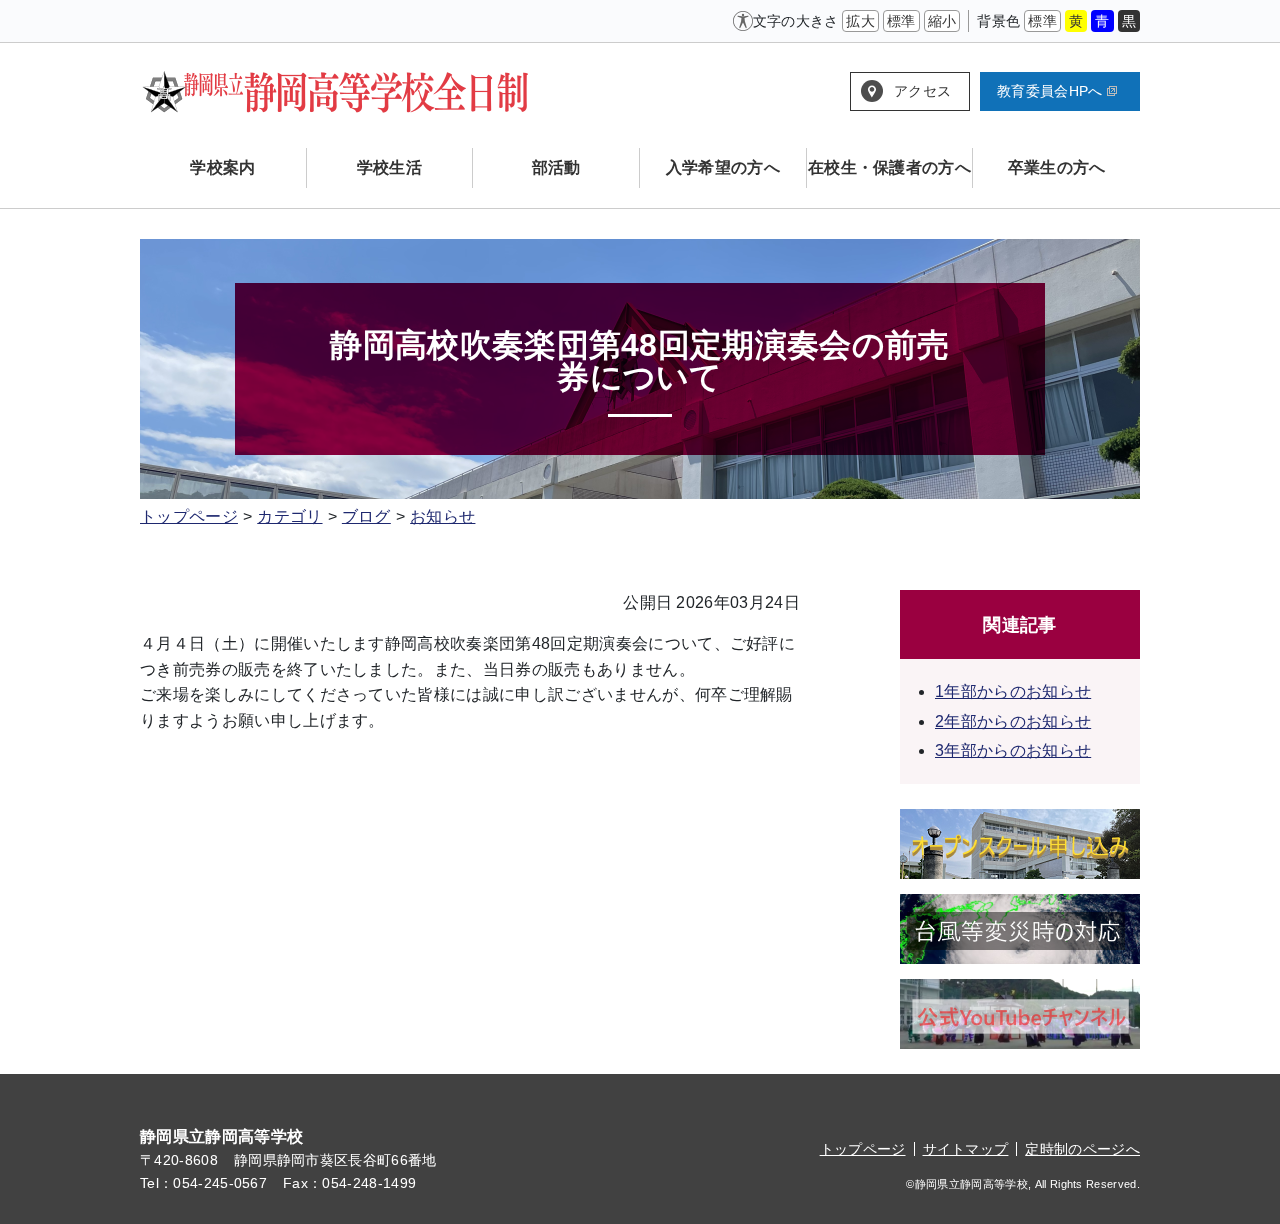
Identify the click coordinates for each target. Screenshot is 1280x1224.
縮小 (942, 21)
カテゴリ (289, 516)
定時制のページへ (1082, 1149)
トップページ (189, 516)
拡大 (860, 21)
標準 (901, 21)
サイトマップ (966, 1149)
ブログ (366, 516)
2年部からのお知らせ (1013, 721)
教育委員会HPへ (1050, 91)
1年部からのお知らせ (1013, 691)
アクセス (922, 91)
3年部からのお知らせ (1013, 750)
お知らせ (442, 516)
